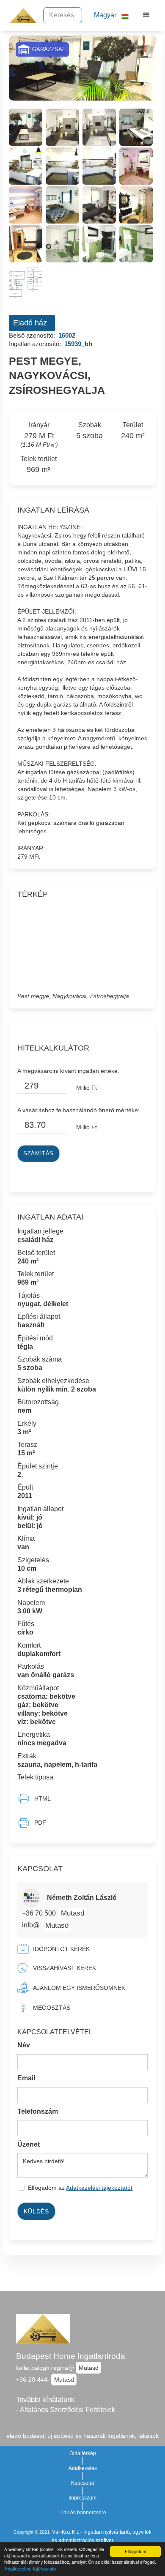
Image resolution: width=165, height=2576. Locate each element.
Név (24, 2045)
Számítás (38, 1154)
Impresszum (82, 2498)
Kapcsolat (82, 2483)
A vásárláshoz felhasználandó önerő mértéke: (78, 1110)
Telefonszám (38, 2111)
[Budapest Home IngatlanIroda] (21, 15)
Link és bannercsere (83, 2513)
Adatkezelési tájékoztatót (99, 2188)
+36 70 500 (40, 1913)
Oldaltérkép (83, 2453)
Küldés (36, 2211)
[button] (108, 15)
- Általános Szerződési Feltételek (66, 2410)
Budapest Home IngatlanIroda (71, 2356)
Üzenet (29, 2144)
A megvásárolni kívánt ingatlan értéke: (68, 1071)
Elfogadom (135, 2551)
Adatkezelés (83, 2468)
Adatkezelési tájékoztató (30, 2568)
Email (26, 2078)
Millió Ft (87, 1088)
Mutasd (73, 1913)
